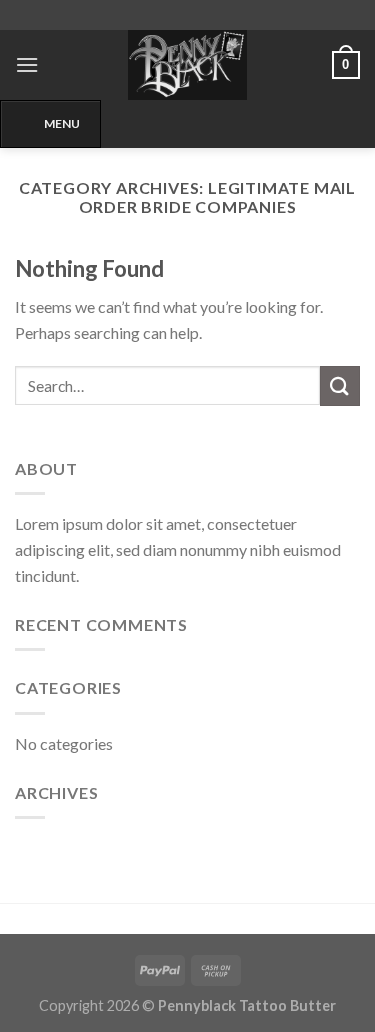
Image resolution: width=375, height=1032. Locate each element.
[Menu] (27, 64)
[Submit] (340, 385)
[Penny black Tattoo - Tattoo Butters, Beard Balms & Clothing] (188, 65)
